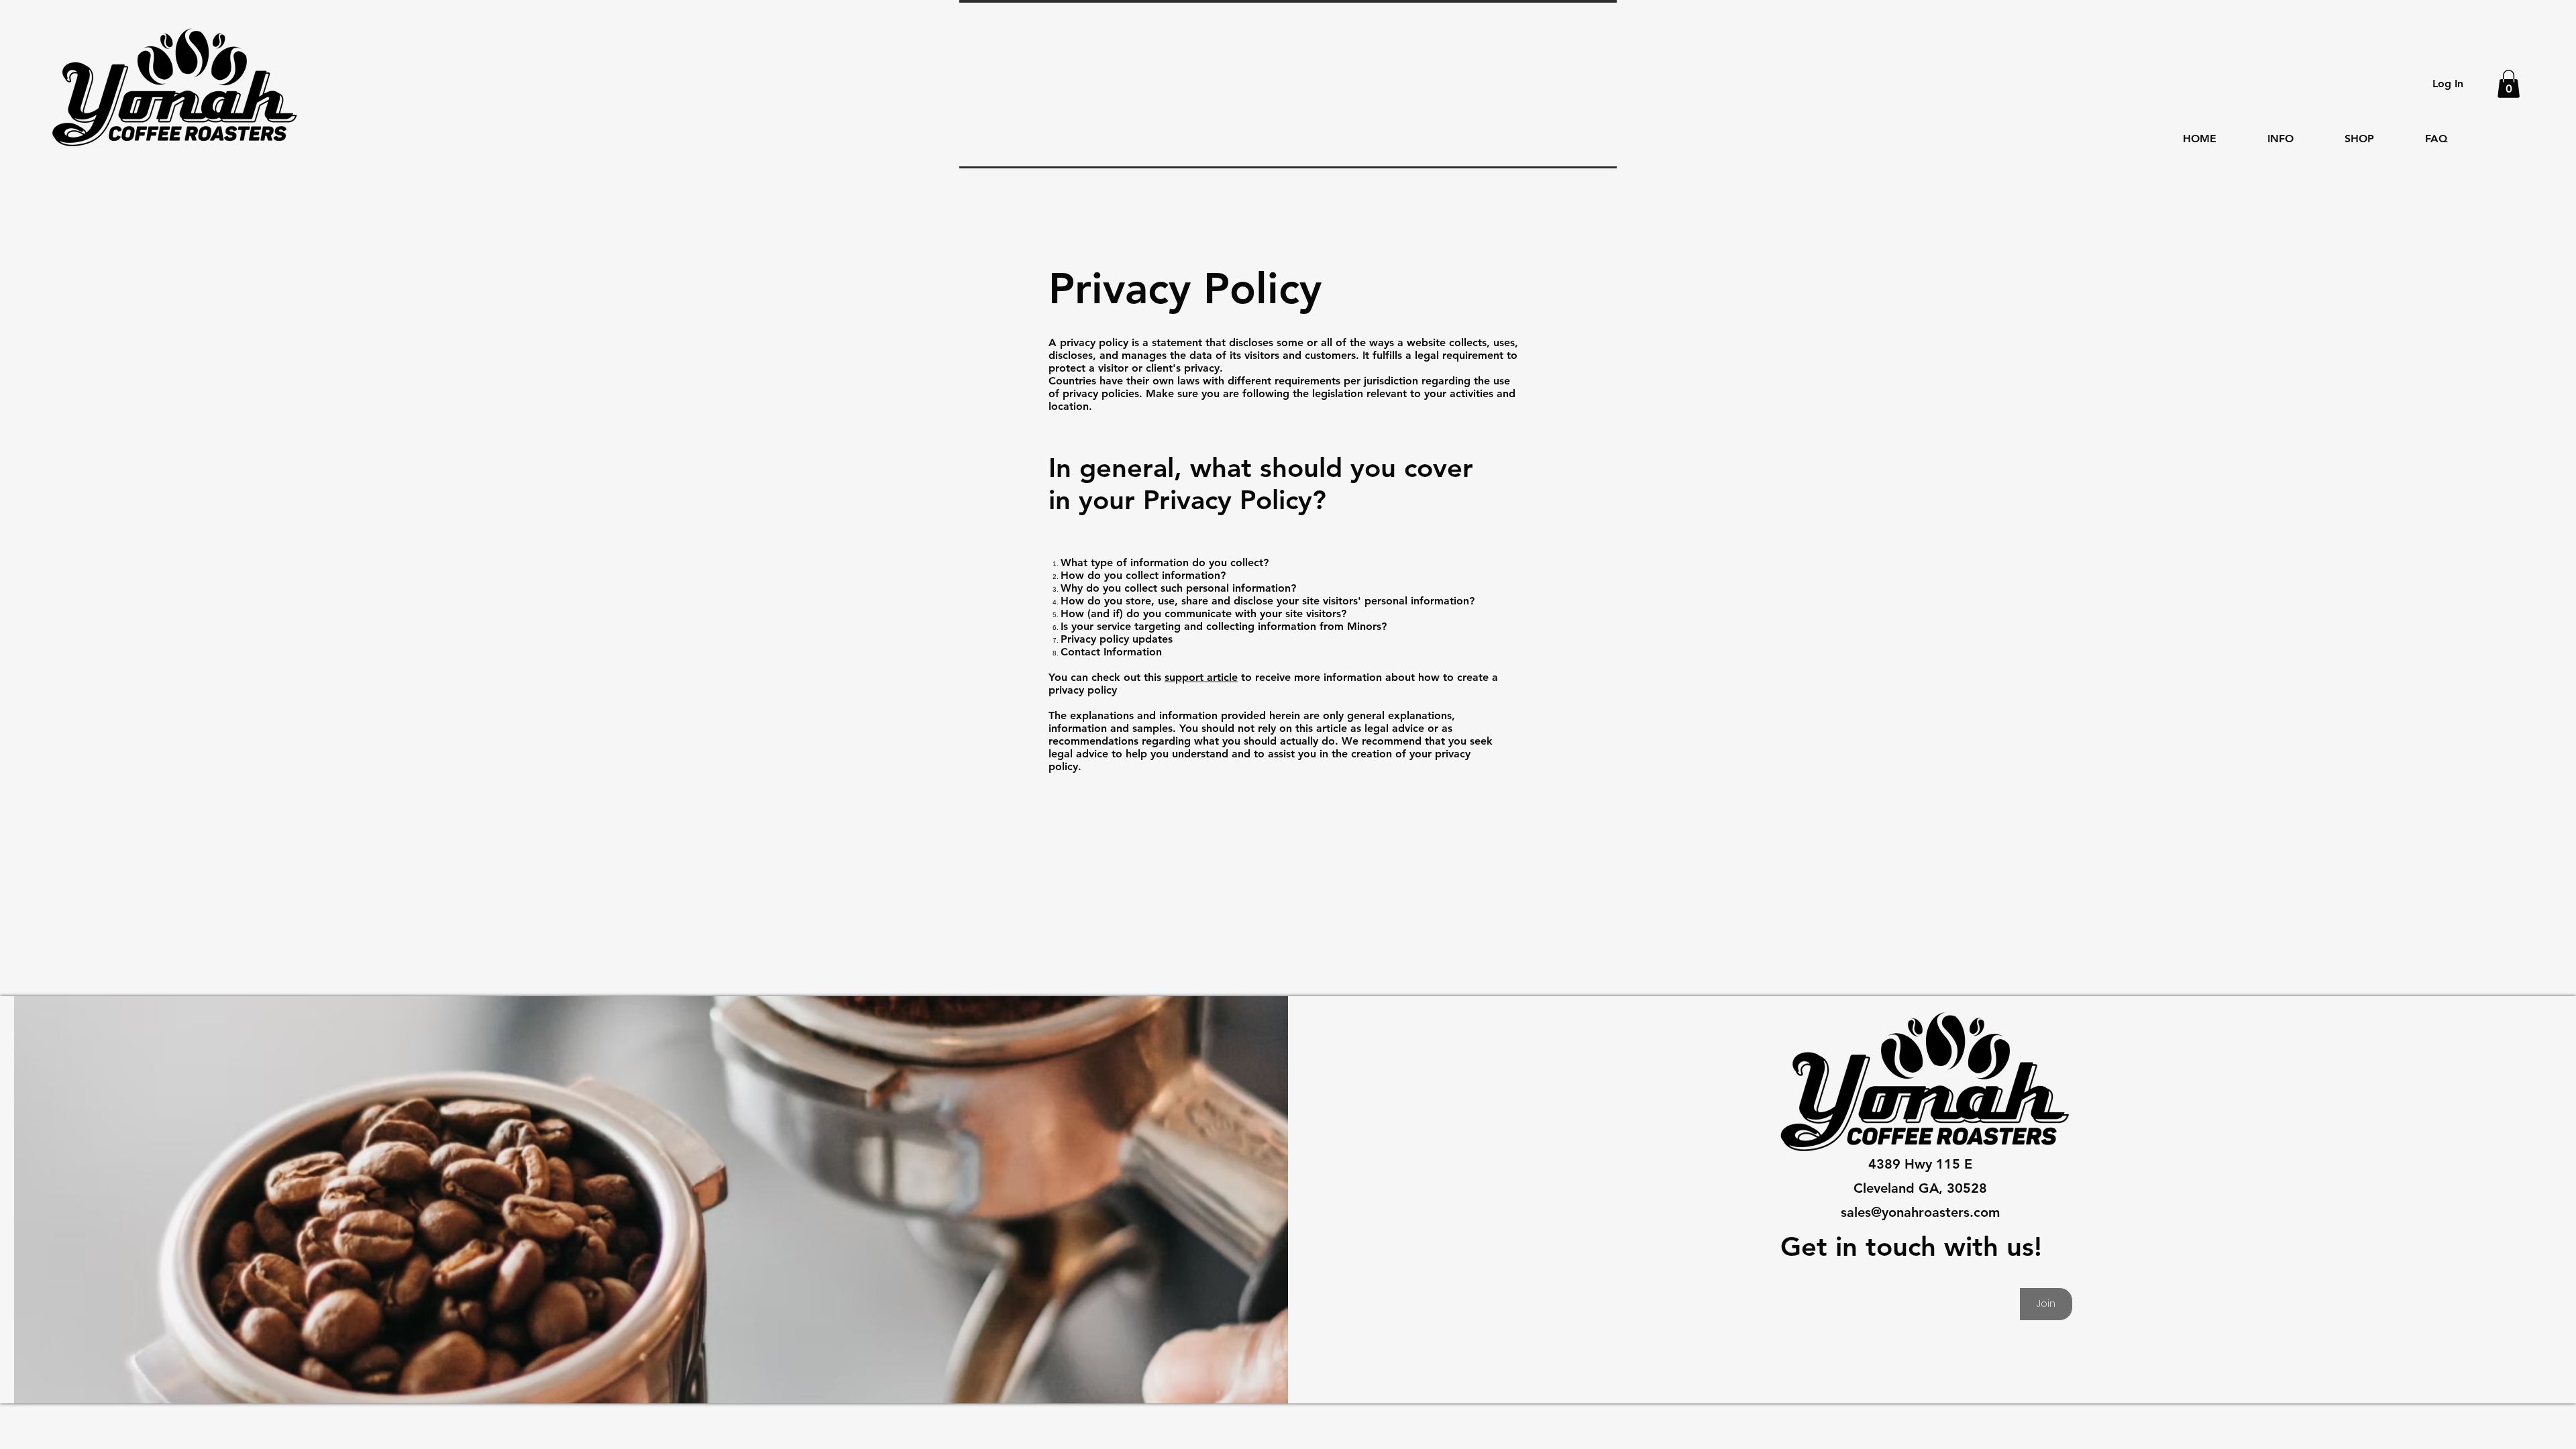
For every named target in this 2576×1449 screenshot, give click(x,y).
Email (1799, 1277)
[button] (2509, 84)
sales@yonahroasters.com (1920, 1212)
